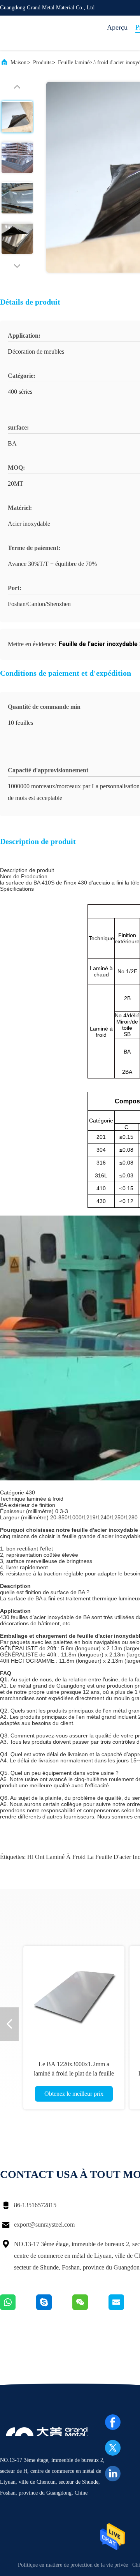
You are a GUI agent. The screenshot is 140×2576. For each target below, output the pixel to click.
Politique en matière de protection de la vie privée (73, 2565)
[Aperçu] (31, 33)
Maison (18, 63)
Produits (42, 63)
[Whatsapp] (18, 2308)
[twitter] (113, 2448)
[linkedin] (113, 2474)
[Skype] (54, 2308)
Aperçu (117, 27)
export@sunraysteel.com (44, 2224)
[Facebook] (113, 2422)
